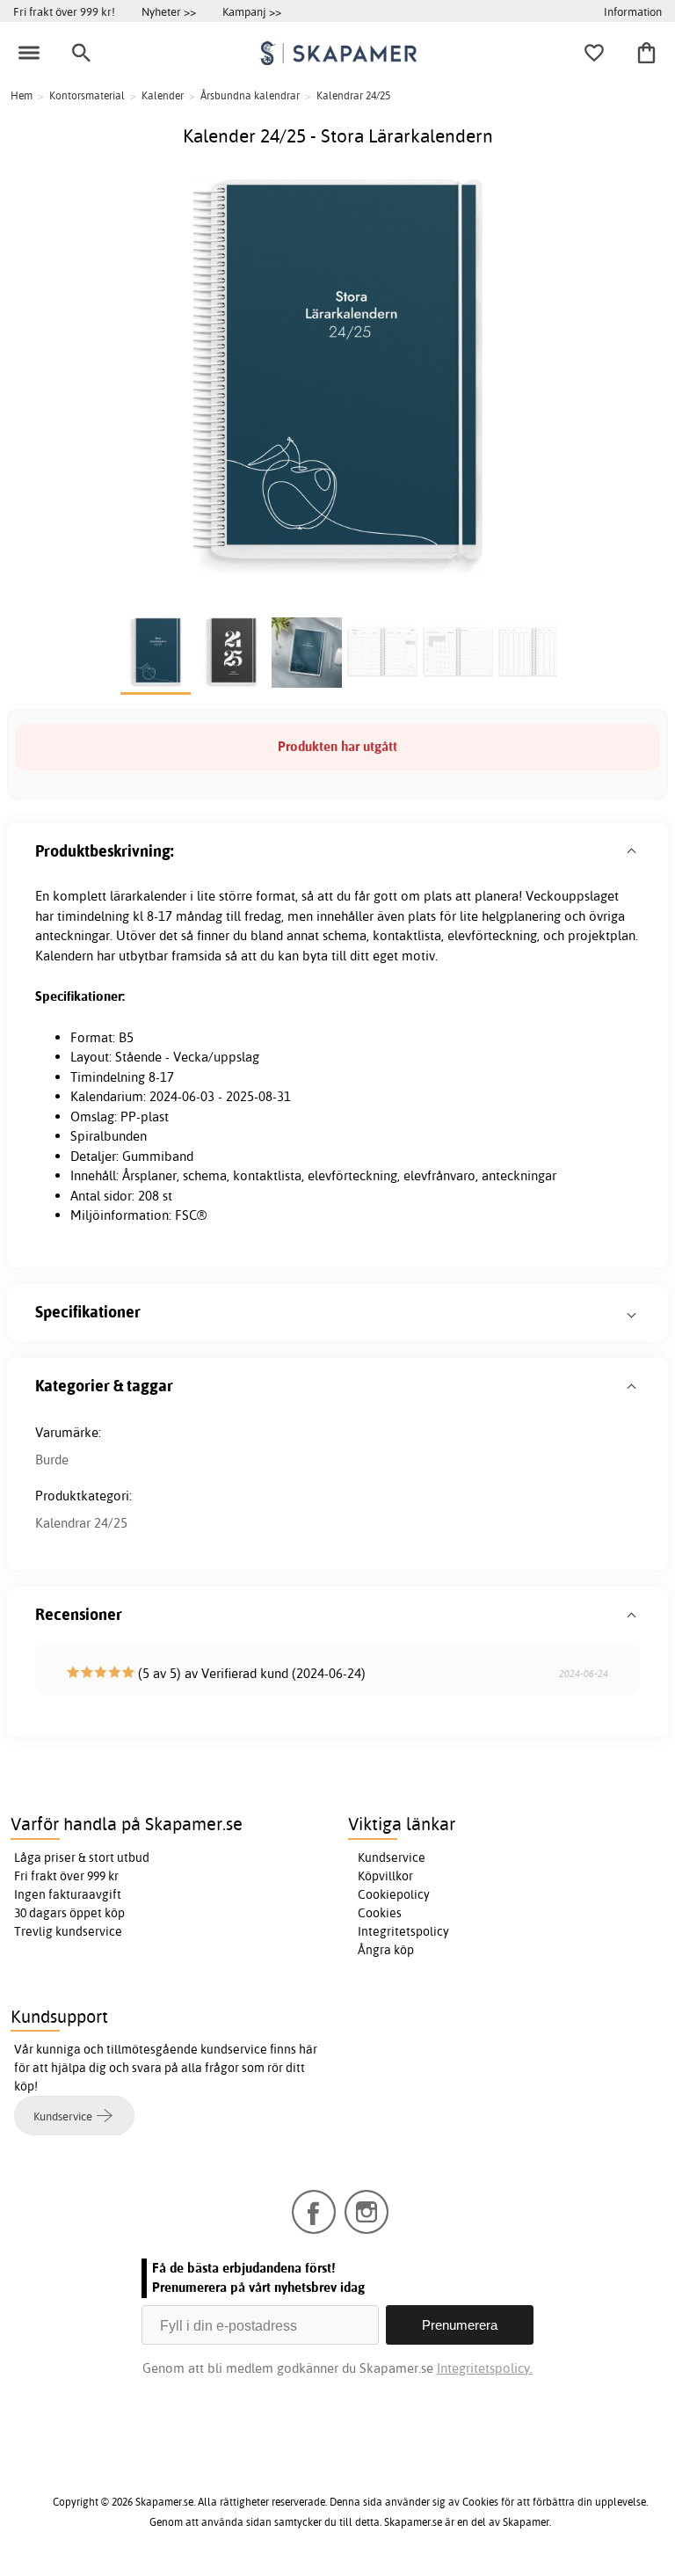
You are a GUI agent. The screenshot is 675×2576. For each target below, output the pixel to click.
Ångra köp (386, 1950)
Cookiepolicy (394, 1894)
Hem (22, 95)
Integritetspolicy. (485, 2368)
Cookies (380, 1913)
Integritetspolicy (403, 1931)
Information (633, 11)
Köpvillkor (385, 1876)
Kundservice (392, 1857)
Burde (52, 1459)
